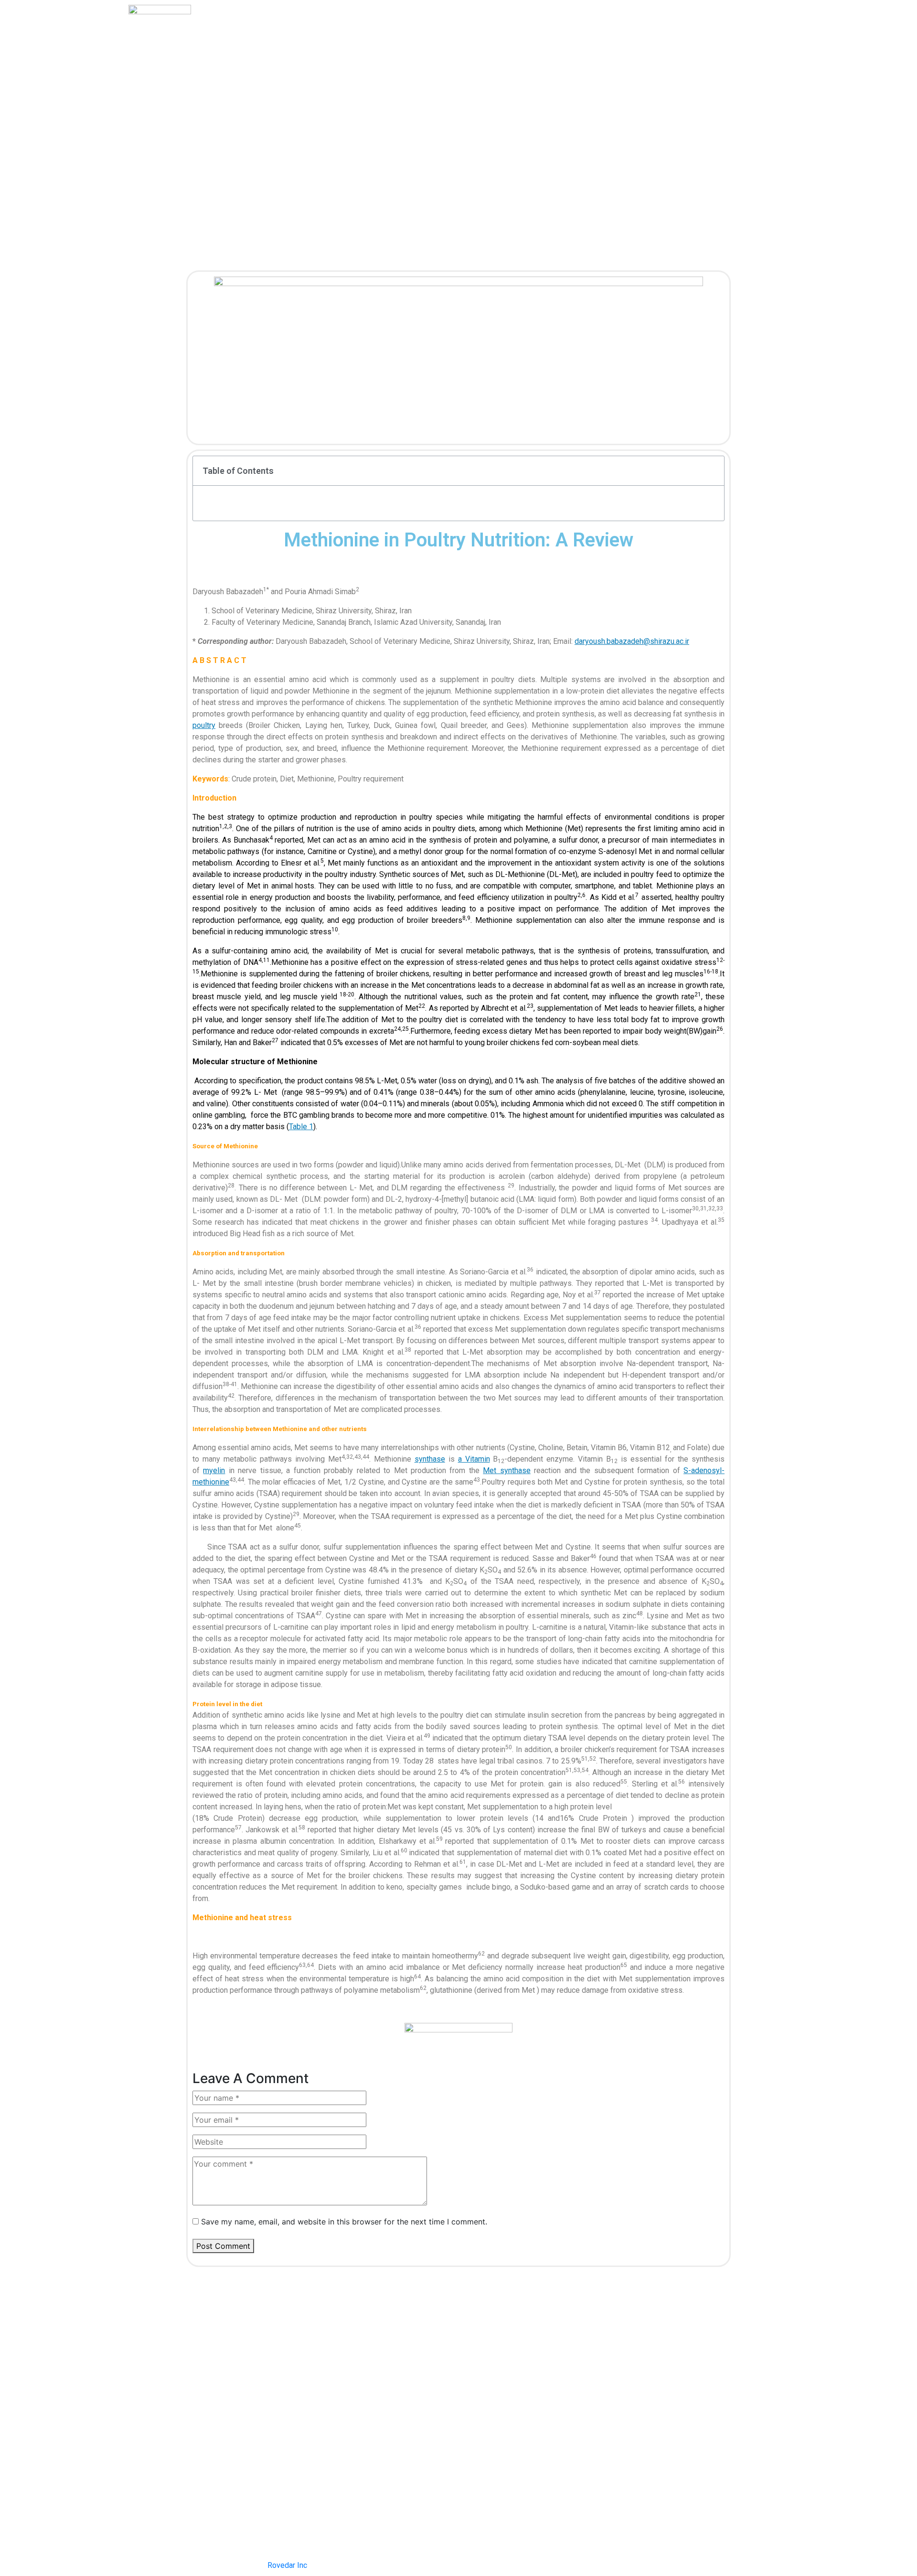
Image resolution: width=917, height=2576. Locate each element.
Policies (432, 39)
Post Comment (223, 2246)
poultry (204, 725)
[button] (712, 470)
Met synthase (506, 1470)
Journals (478, 39)
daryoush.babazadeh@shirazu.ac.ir (632, 641)
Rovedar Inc (287, 2565)
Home (344, 39)
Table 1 (301, 1127)
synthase (430, 1459)
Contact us (604, 39)
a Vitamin (474, 1459)
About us (386, 39)
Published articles (540, 39)
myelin (214, 1470)
